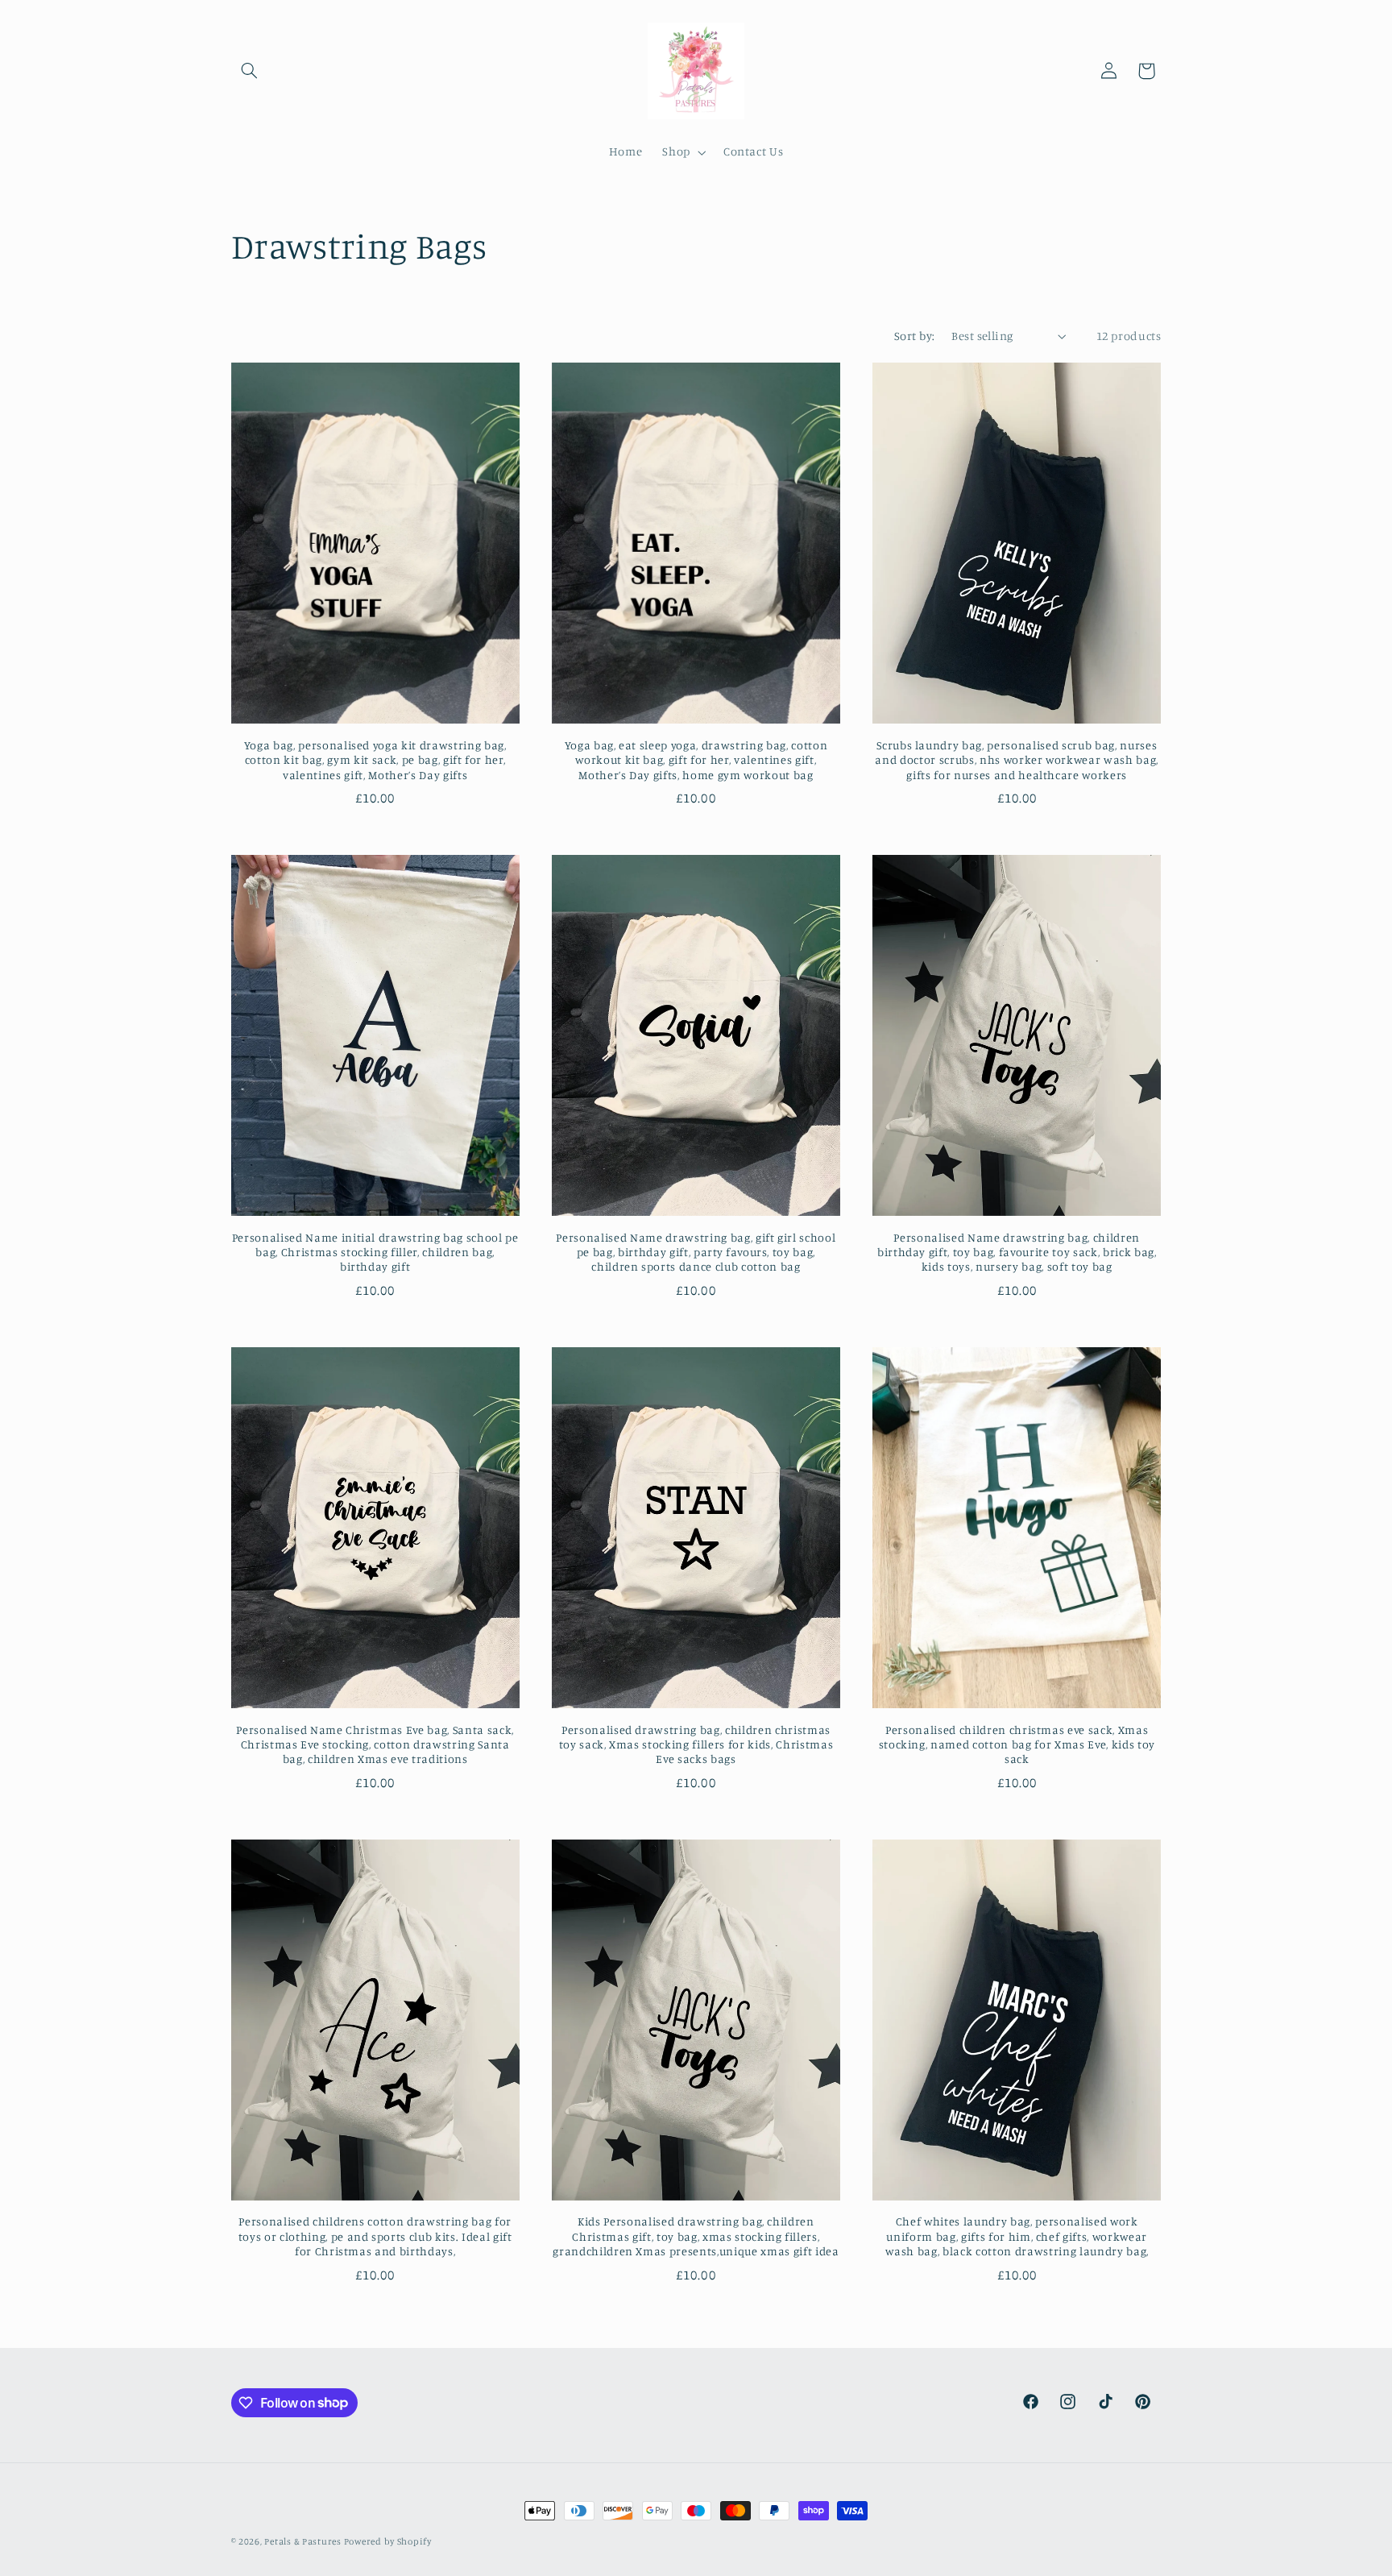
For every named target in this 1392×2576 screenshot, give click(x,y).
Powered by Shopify (388, 2541)
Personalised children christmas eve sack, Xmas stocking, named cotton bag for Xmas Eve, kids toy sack (1017, 1744)
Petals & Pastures (304, 2541)
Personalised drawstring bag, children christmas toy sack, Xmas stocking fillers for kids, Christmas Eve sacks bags (696, 1744)
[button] (250, 71)
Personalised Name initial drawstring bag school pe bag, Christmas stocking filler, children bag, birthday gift (375, 1252)
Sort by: (914, 336)
